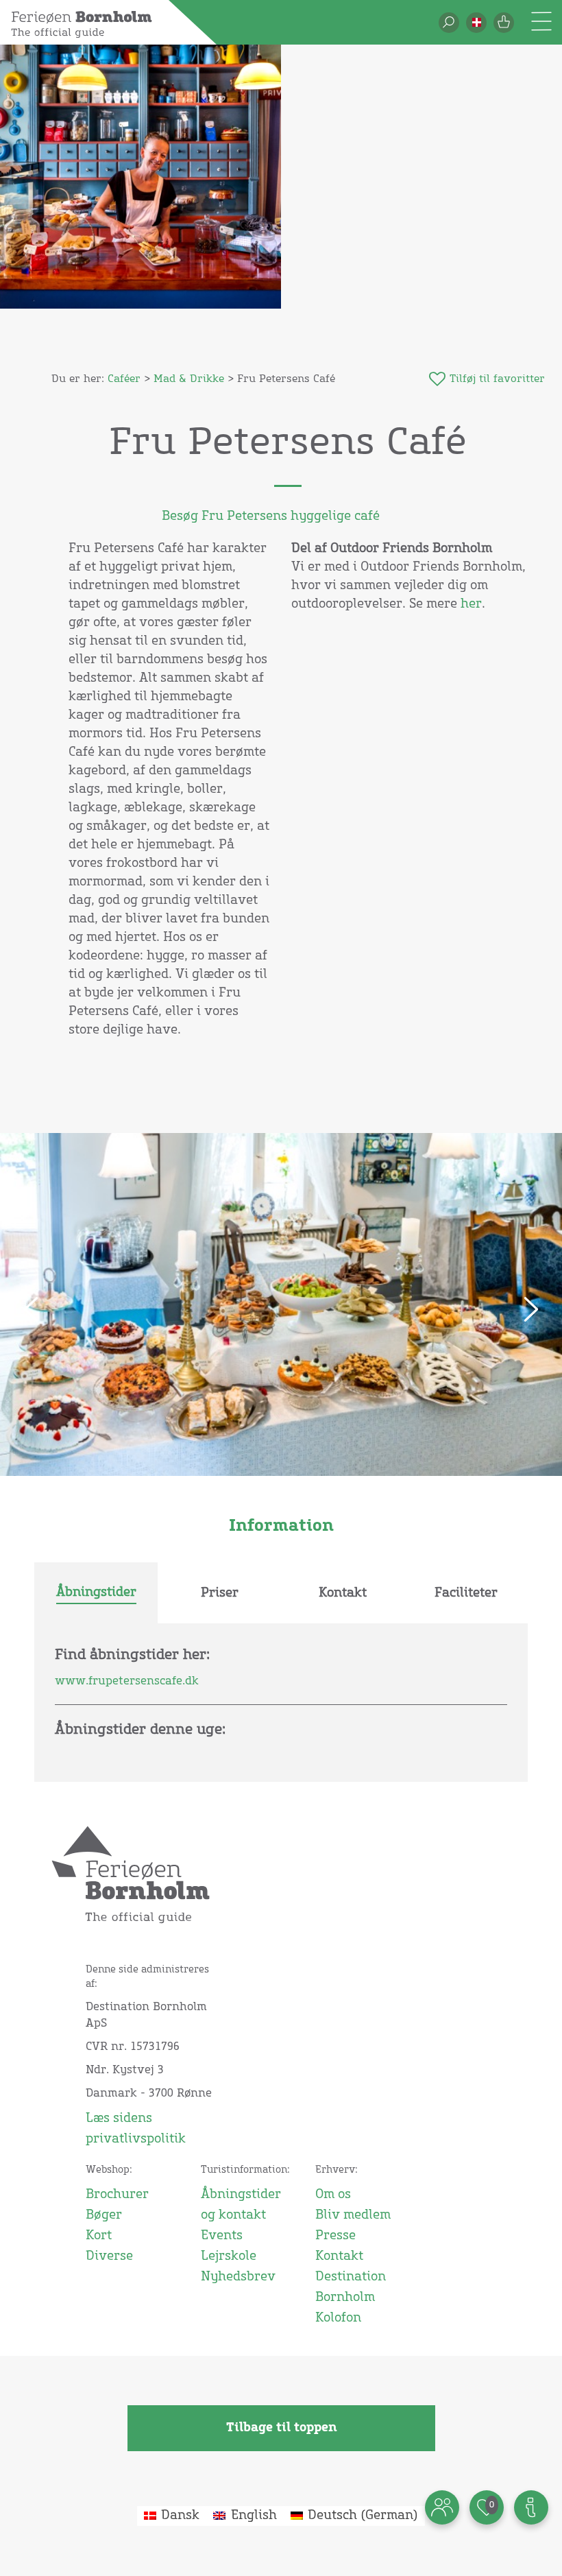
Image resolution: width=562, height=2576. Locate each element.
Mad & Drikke (189, 379)
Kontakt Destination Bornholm (351, 2277)
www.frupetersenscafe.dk (127, 1681)
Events (222, 2236)
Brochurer (117, 2195)
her (471, 604)
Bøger (104, 2215)
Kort (99, 2236)
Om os (333, 2195)
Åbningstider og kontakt (241, 2205)
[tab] (96, 1593)
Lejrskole (229, 2256)
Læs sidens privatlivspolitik (136, 2129)
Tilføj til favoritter (497, 379)
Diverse (109, 2256)
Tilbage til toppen (281, 2428)
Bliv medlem (353, 2215)
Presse (335, 2236)
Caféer (124, 379)
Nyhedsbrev (238, 2277)
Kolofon (338, 2318)
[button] (476, 23)
